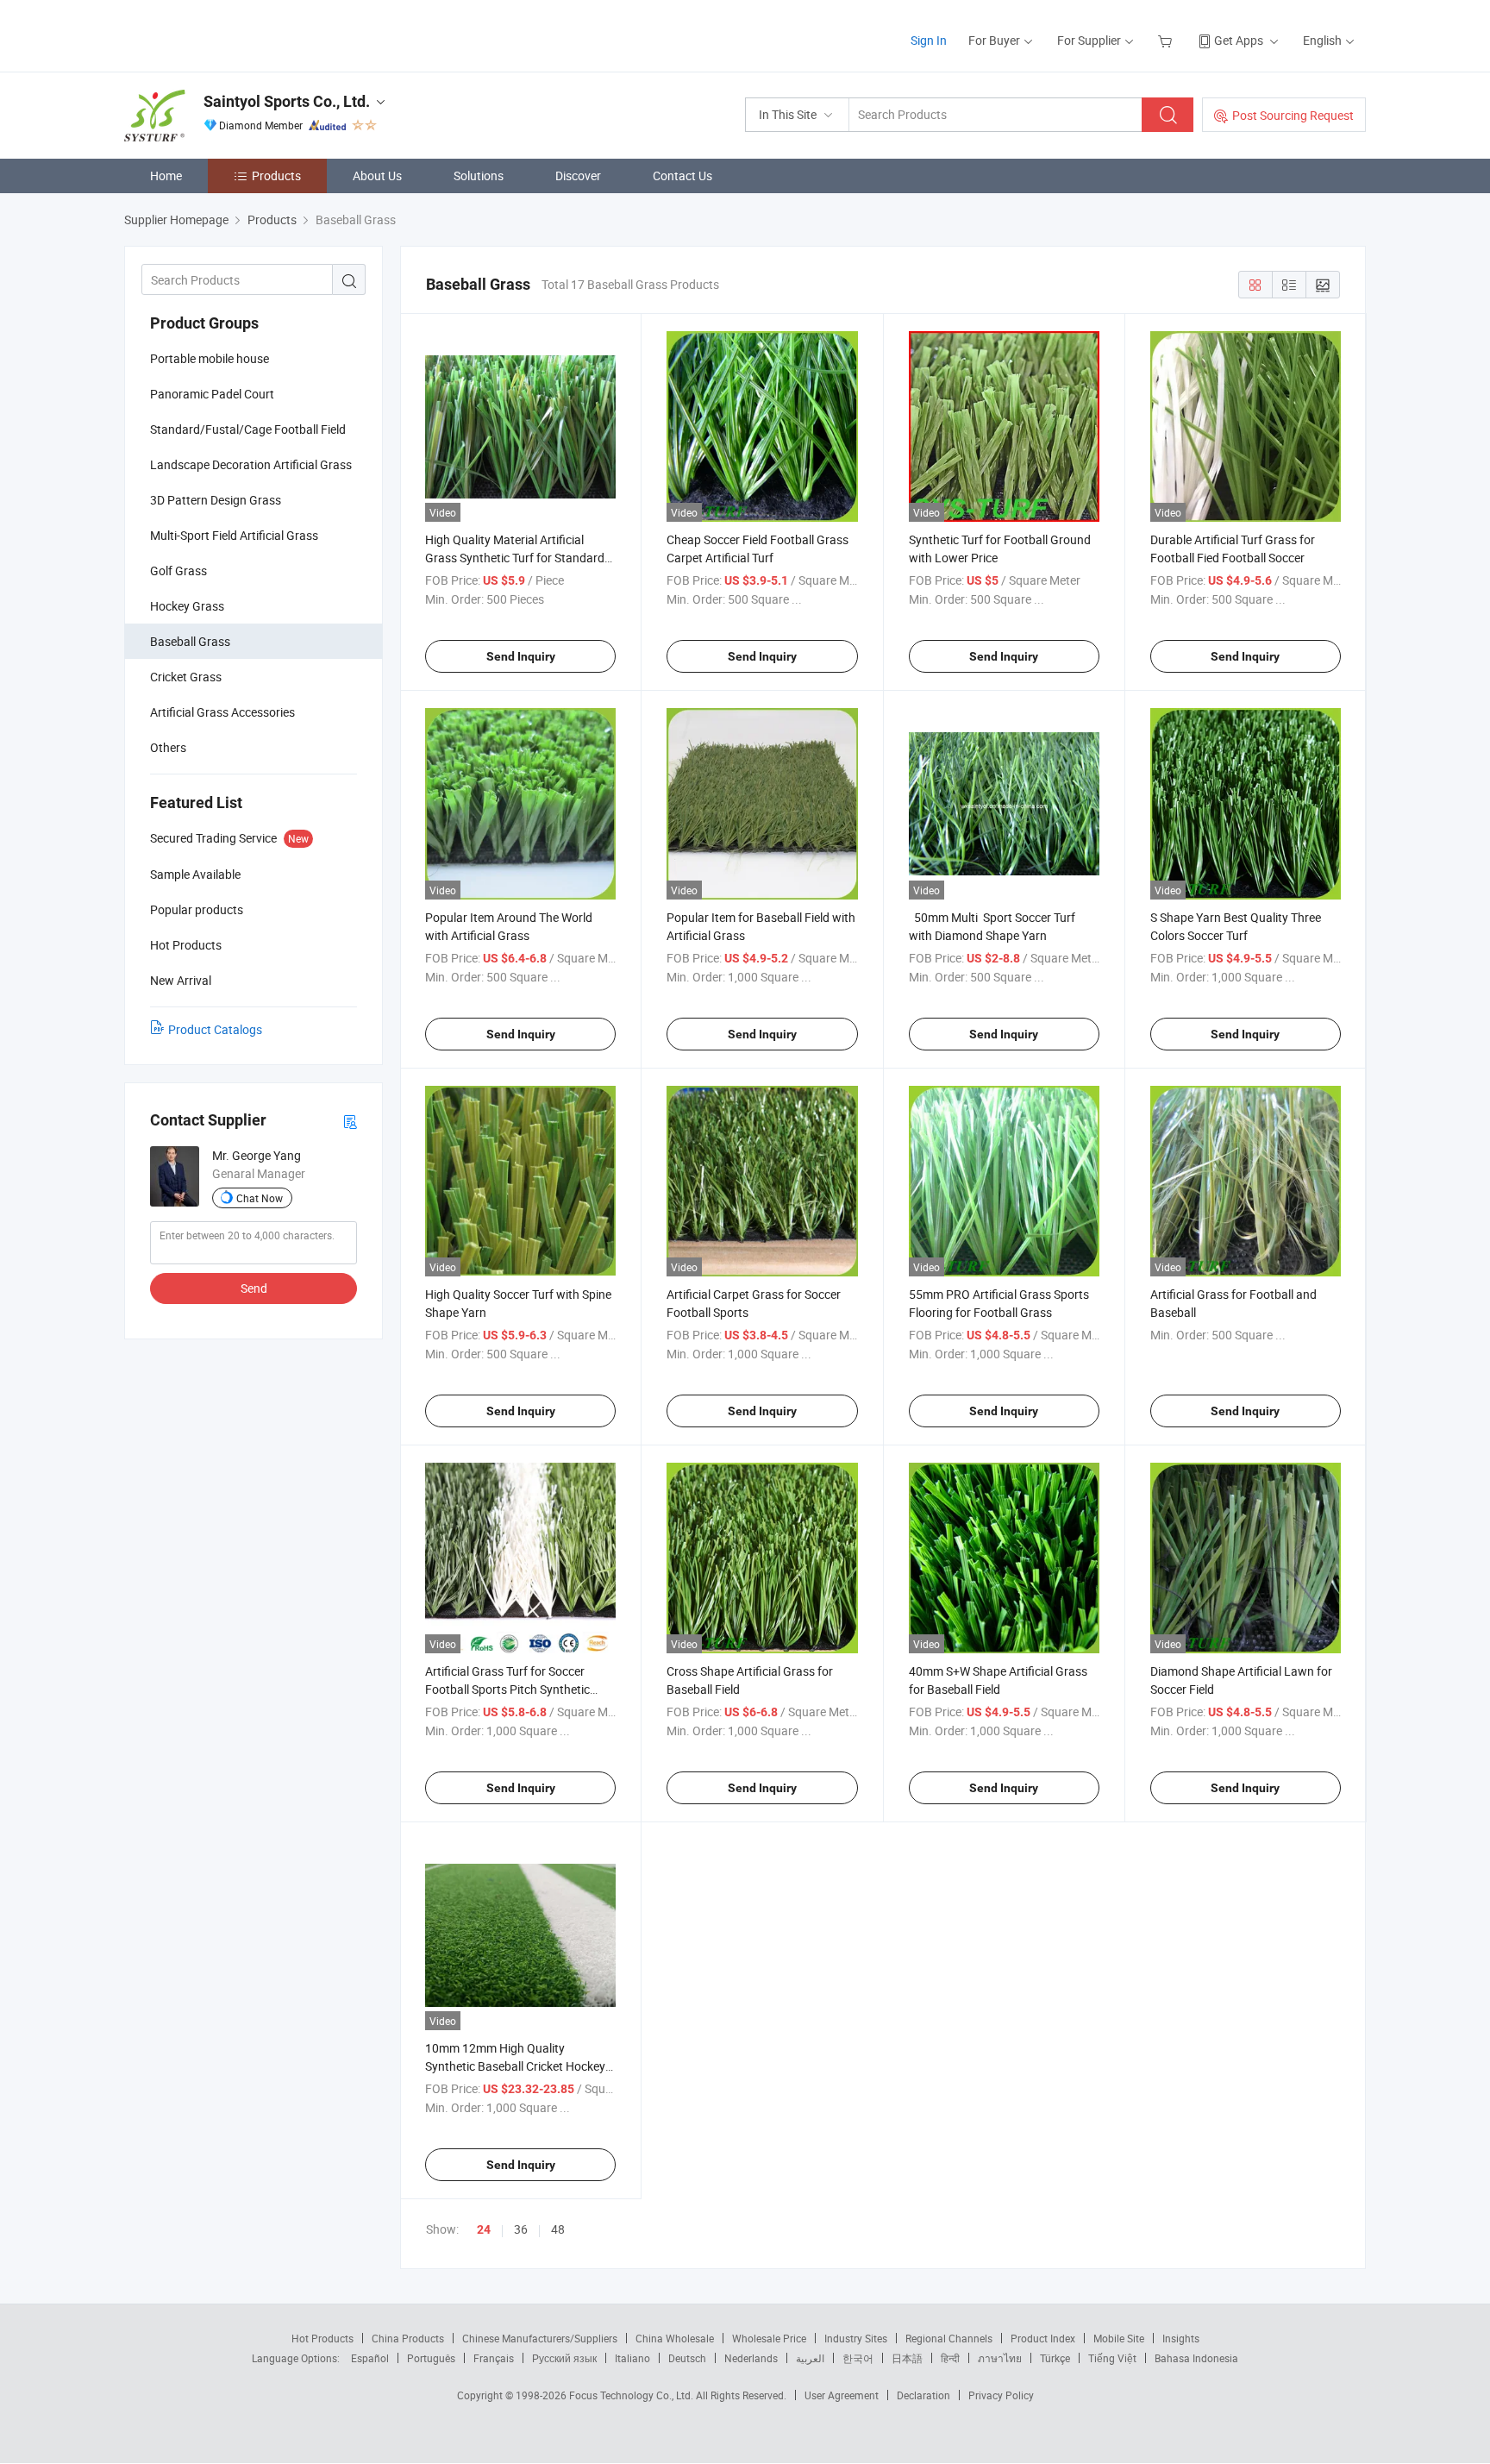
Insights (1181, 2338)
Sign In (929, 40)
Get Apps (1239, 40)
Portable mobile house (210, 358)
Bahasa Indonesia (1196, 2358)
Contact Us (682, 176)
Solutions (479, 176)
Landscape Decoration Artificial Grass (251, 464)
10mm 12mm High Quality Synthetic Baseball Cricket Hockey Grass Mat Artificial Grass (515, 2066)
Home (166, 176)
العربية (810, 2358)
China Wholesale (675, 2338)
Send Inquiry (521, 656)
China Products (408, 2338)
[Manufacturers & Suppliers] (235, 34)
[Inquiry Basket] (1167, 40)
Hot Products (322, 2338)
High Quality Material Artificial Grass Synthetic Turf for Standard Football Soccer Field (515, 558)
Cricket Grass (186, 677)
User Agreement (842, 2395)
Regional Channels (949, 2338)
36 (521, 2229)
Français (494, 2358)
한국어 (858, 2358)
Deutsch (687, 2358)
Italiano (632, 2358)
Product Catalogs (215, 1029)
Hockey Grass (187, 606)
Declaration (923, 2395)
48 (558, 2229)
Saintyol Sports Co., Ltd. (287, 101)
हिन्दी (950, 2358)
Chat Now (260, 1198)
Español (370, 2358)
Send (254, 1288)
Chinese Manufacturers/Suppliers (540, 2338)
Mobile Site (1119, 2338)
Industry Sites (856, 2338)
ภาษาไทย (1000, 2358)
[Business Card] (350, 1121)
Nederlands (751, 2358)
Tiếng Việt (1112, 2358)
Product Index (1043, 2338)
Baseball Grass (190, 641)
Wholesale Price (769, 2338)
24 (484, 2229)
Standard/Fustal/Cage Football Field (248, 429)
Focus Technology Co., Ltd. (632, 2395)
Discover (578, 176)
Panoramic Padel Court (212, 394)
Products (276, 176)
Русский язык (564, 2358)
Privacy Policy (1001, 2395)
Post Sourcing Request (1293, 115)
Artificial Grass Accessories (222, 712)
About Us (377, 176)
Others (168, 747)
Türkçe (1055, 2358)
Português (431, 2358)
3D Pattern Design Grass (216, 500)
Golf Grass (178, 571)
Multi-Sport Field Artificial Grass (234, 535)
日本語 (907, 2358)
